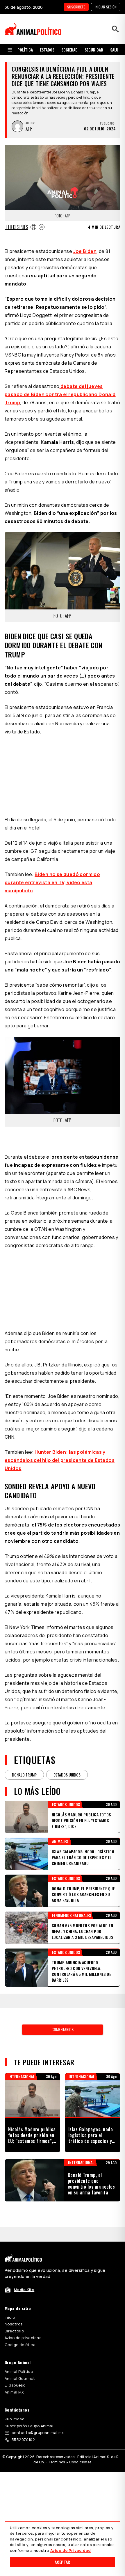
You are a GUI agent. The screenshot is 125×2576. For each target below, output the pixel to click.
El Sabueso (15, 2385)
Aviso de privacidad (23, 2338)
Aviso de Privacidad (70, 2550)
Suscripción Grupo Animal (29, 2426)
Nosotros (14, 2324)
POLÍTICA (25, 50)
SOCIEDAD (69, 50)
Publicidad (15, 2419)
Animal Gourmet (20, 2378)
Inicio (10, 2317)
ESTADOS (47, 50)
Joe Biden (85, 251)
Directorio (14, 2331)
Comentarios (63, 2029)
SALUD (115, 50)
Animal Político (19, 2371)
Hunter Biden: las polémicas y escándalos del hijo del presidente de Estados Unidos (60, 1460)
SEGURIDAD (94, 50)
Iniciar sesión (106, 7)
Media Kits (24, 2290)
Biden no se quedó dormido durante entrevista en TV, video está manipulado (52, 882)
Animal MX (14, 2392)
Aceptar (62, 2562)
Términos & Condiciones (70, 2462)
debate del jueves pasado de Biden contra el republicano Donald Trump (60, 394)
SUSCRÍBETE (76, 7)
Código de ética (20, 2345)
